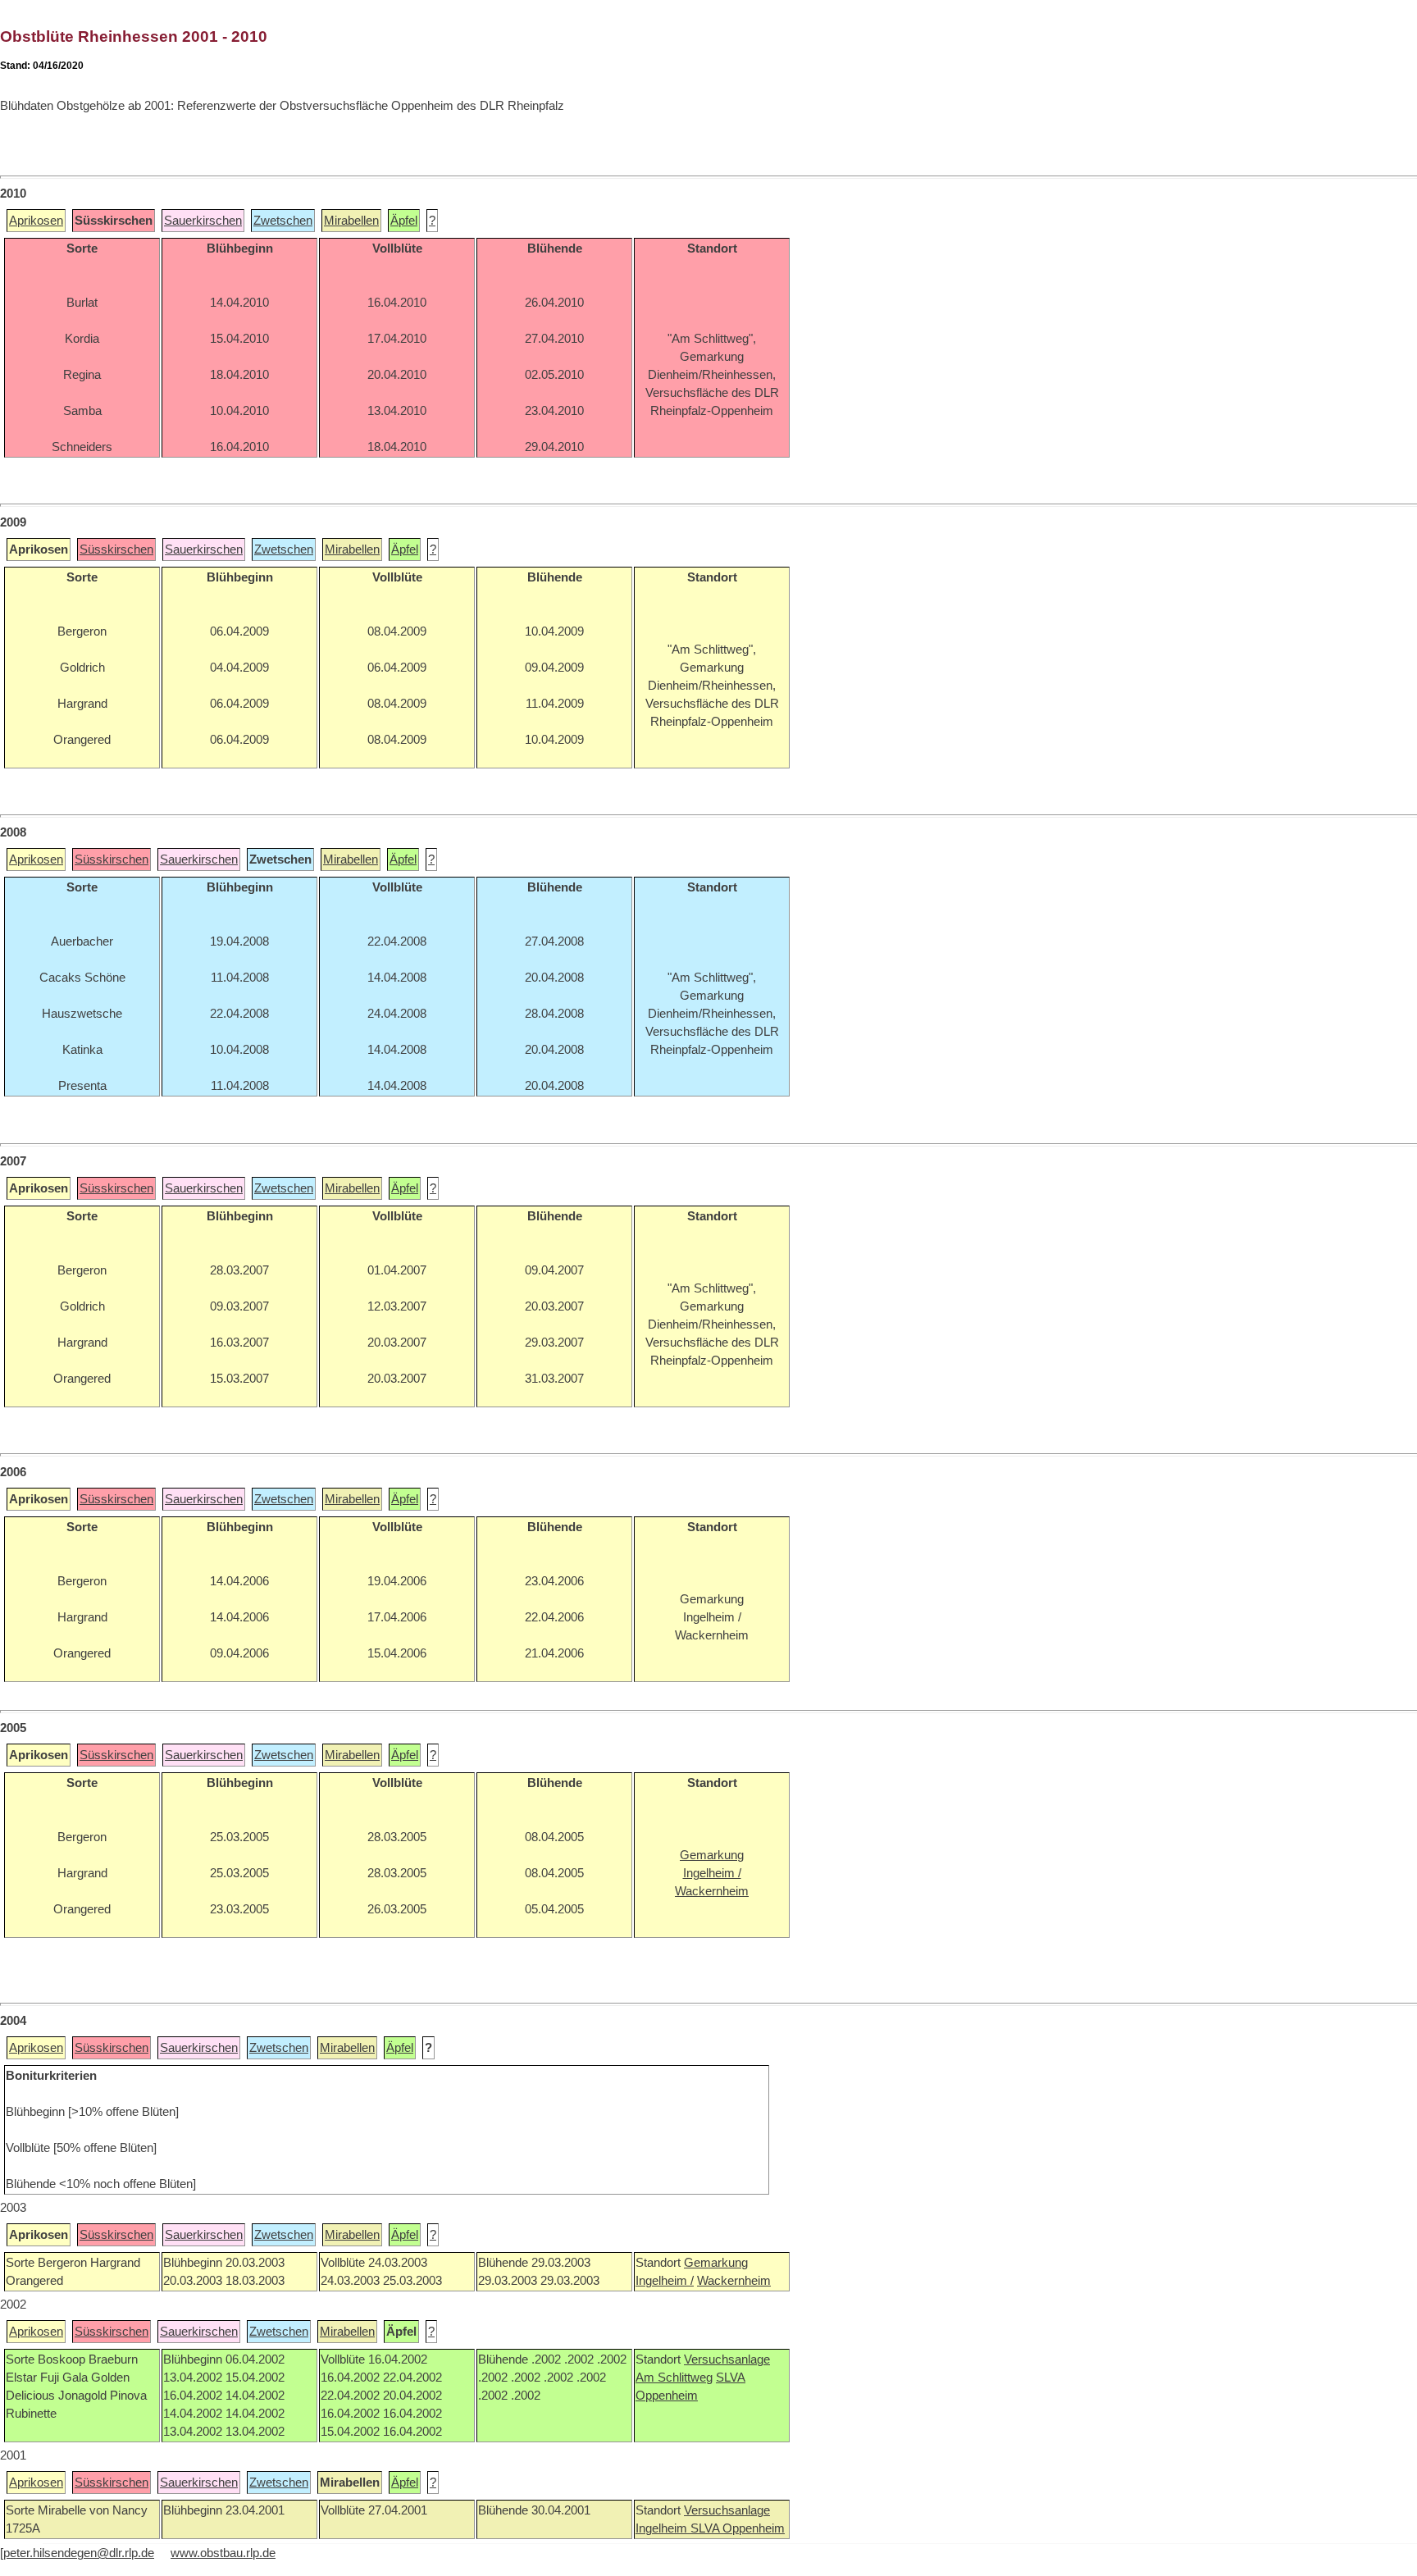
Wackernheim (734, 2281)
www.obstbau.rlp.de (223, 2553)
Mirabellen (351, 221)
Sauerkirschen (203, 221)
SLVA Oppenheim (738, 2528)
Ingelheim (663, 2528)
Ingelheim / (665, 2281)
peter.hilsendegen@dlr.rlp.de (79, 2553)
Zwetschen (283, 221)
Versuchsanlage (727, 2359)
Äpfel (404, 221)
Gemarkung (716, 2263)
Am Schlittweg (674, 2378)
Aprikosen (36, 221)
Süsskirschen (116, 549)
